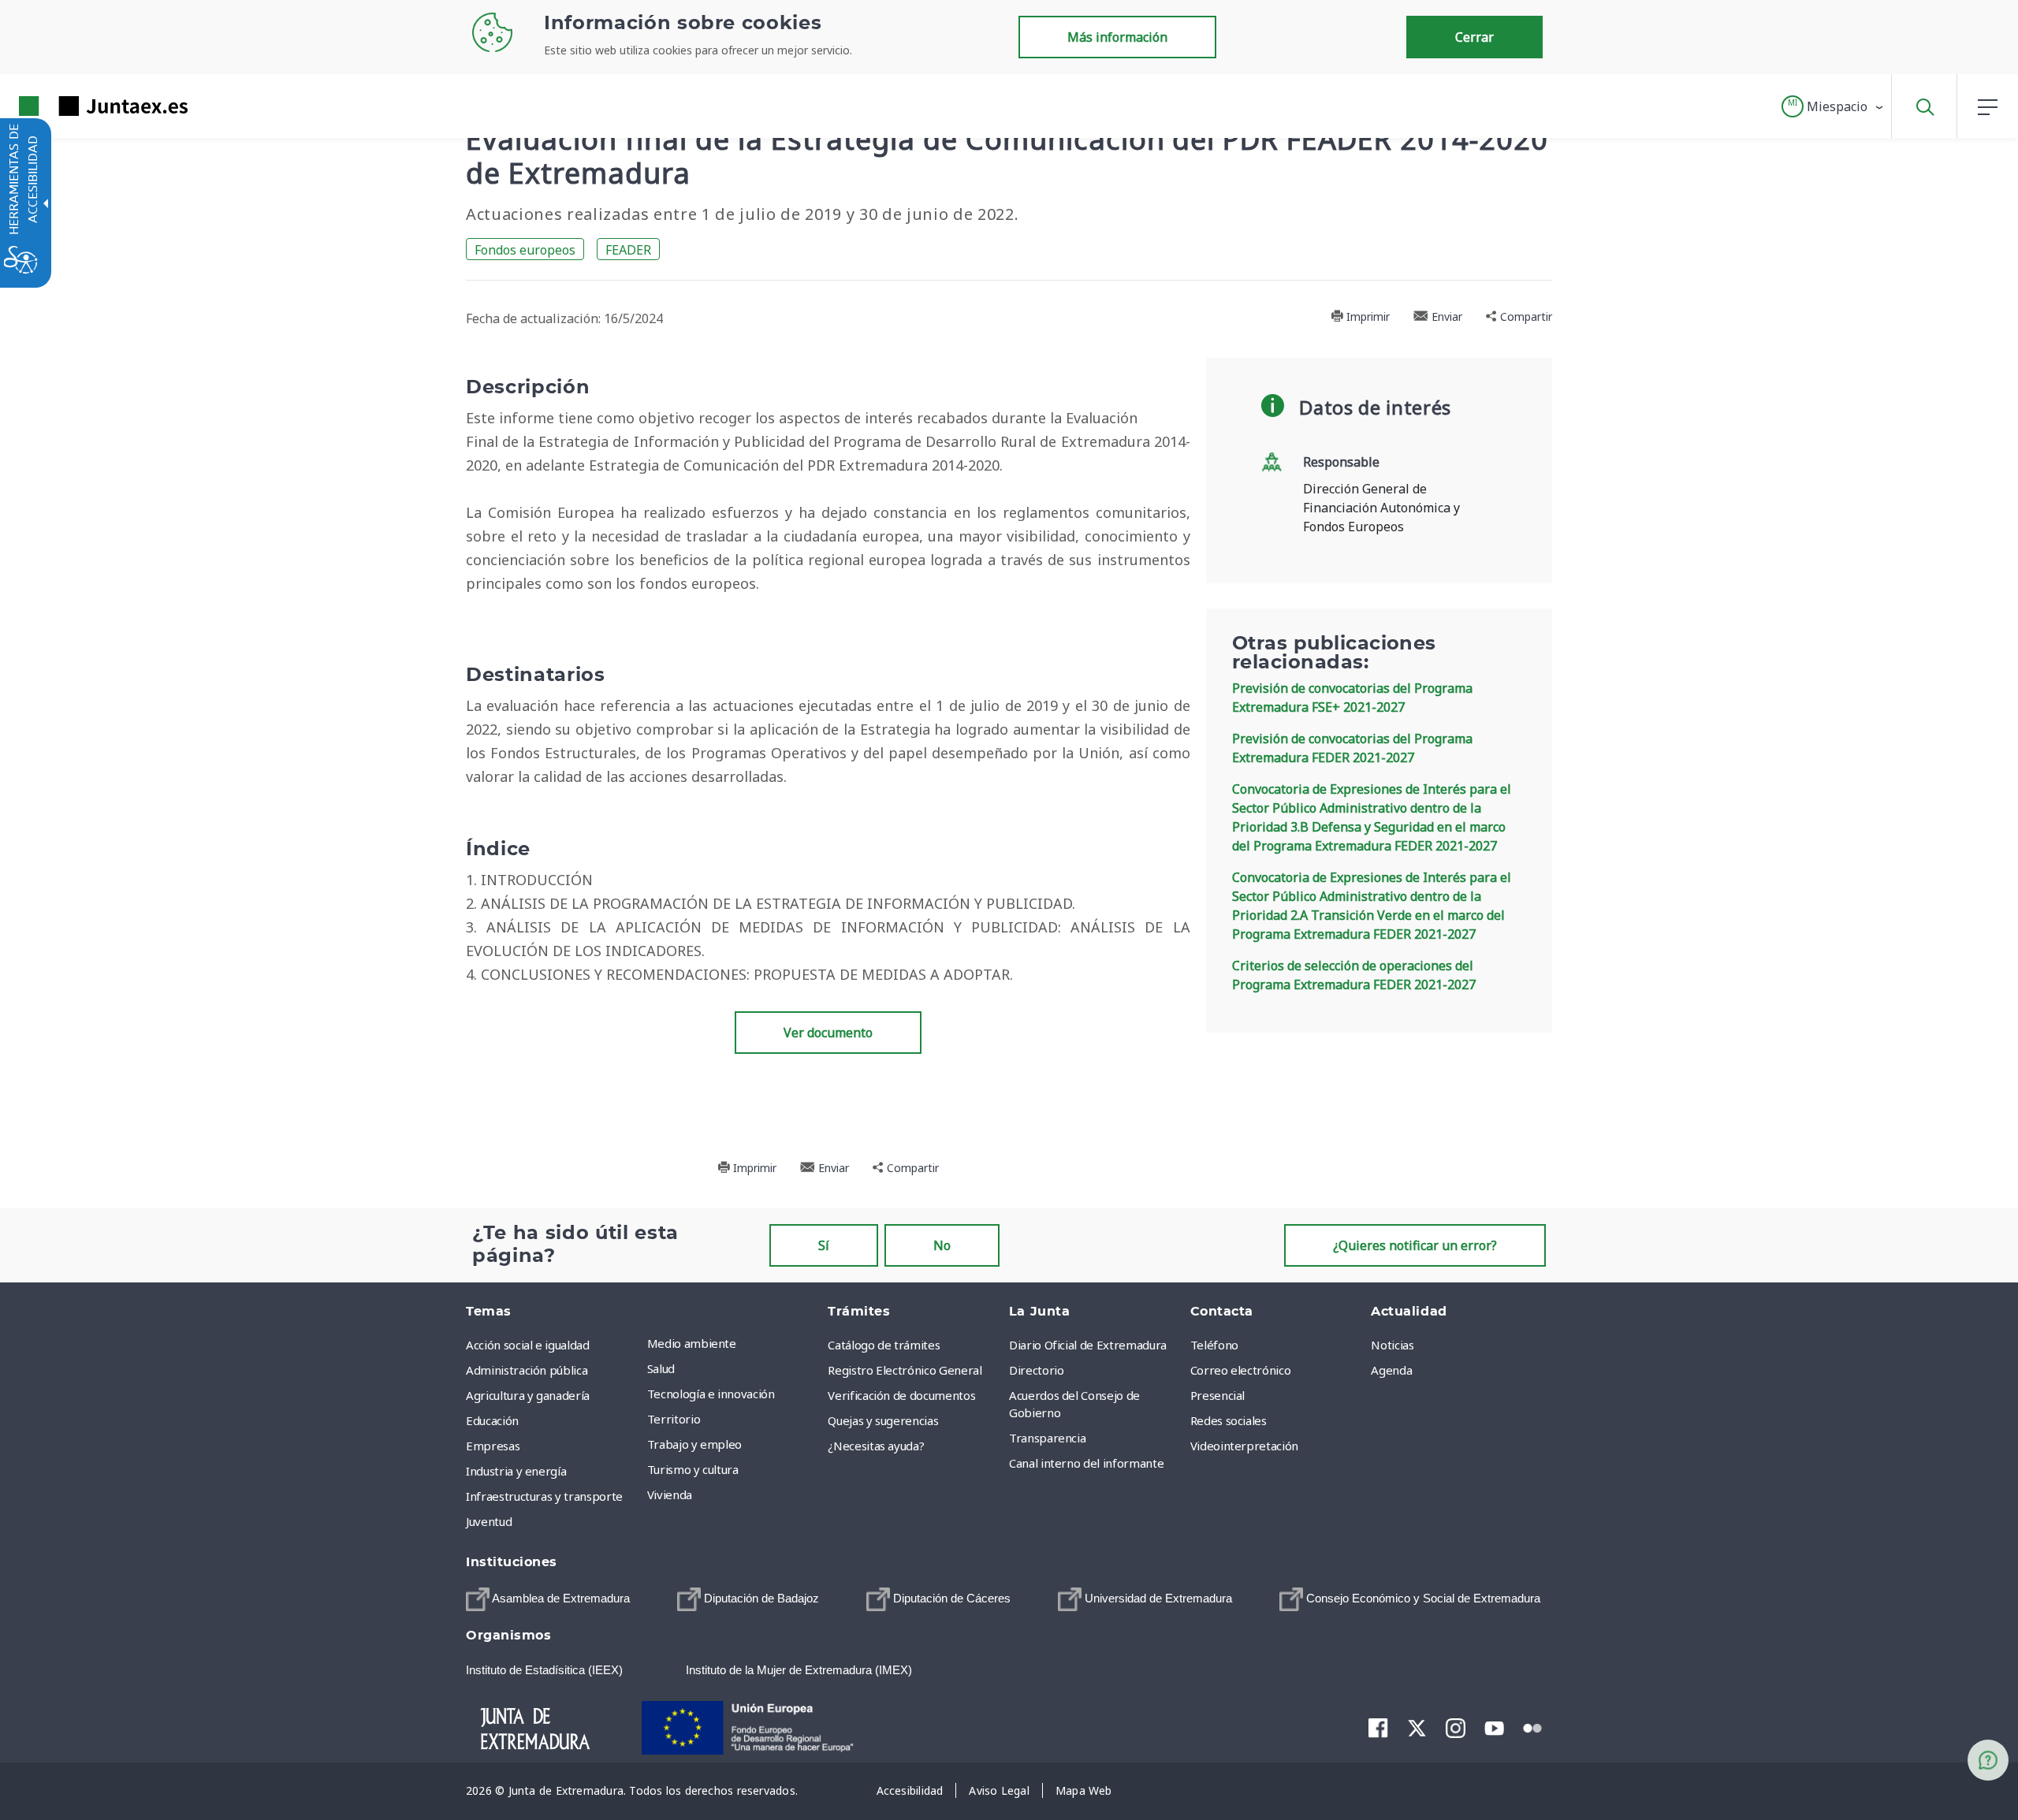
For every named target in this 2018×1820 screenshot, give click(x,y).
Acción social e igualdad (528, 1345)
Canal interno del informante (1086, 1463)
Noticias (1392, 1345)
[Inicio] (549, 1726)
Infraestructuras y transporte (544, 1496)
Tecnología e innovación (711, 1394)
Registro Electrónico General (905, 1370)
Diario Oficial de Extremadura (1088, 1345)
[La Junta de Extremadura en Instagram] (1456, 1728)
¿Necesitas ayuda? (876, 1446)
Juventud (489, 1521)
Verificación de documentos (901, 1395)
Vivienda (670, 1494)
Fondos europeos (525, 250)
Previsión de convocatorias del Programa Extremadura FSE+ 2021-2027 (1352, 698)
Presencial (1218, 1395)
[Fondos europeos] (764, 1726)
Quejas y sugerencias (883, 1420)
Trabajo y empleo (694, 1444)
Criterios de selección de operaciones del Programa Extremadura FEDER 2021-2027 (1354, 975)
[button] (1833, 106)
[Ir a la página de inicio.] (75, 106)
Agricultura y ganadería (528, 1395)
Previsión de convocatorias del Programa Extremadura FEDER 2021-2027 (1352, 748)
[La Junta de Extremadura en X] (1417, 1728)
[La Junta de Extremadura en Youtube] (1494, 1727)
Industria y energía (516, 1471)
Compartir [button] (1525, 316)
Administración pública (527, 1370)
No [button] (942, 1245)
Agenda (1391, 1370)
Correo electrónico (1241, 1370)
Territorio (674, 1419)
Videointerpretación (1244, 1446)
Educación (492, 1420)
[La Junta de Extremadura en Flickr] (1533, 1727)
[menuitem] (734, 1343)
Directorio (1037, 1370)
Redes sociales (1229, 1420)
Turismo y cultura (693, 1469)
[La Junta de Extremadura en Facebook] (1378, 1728)
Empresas (493, 1446)
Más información (1117, 37)
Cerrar (1474, 37)
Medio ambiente (692, 1343)
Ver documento (828, 1033)
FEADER (628, 250)
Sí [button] (824, 1245)
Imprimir (1366, 316)
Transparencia (1047, 1438)
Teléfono (1214, 1345)
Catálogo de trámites (884, 1345)
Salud (661, 1368)
